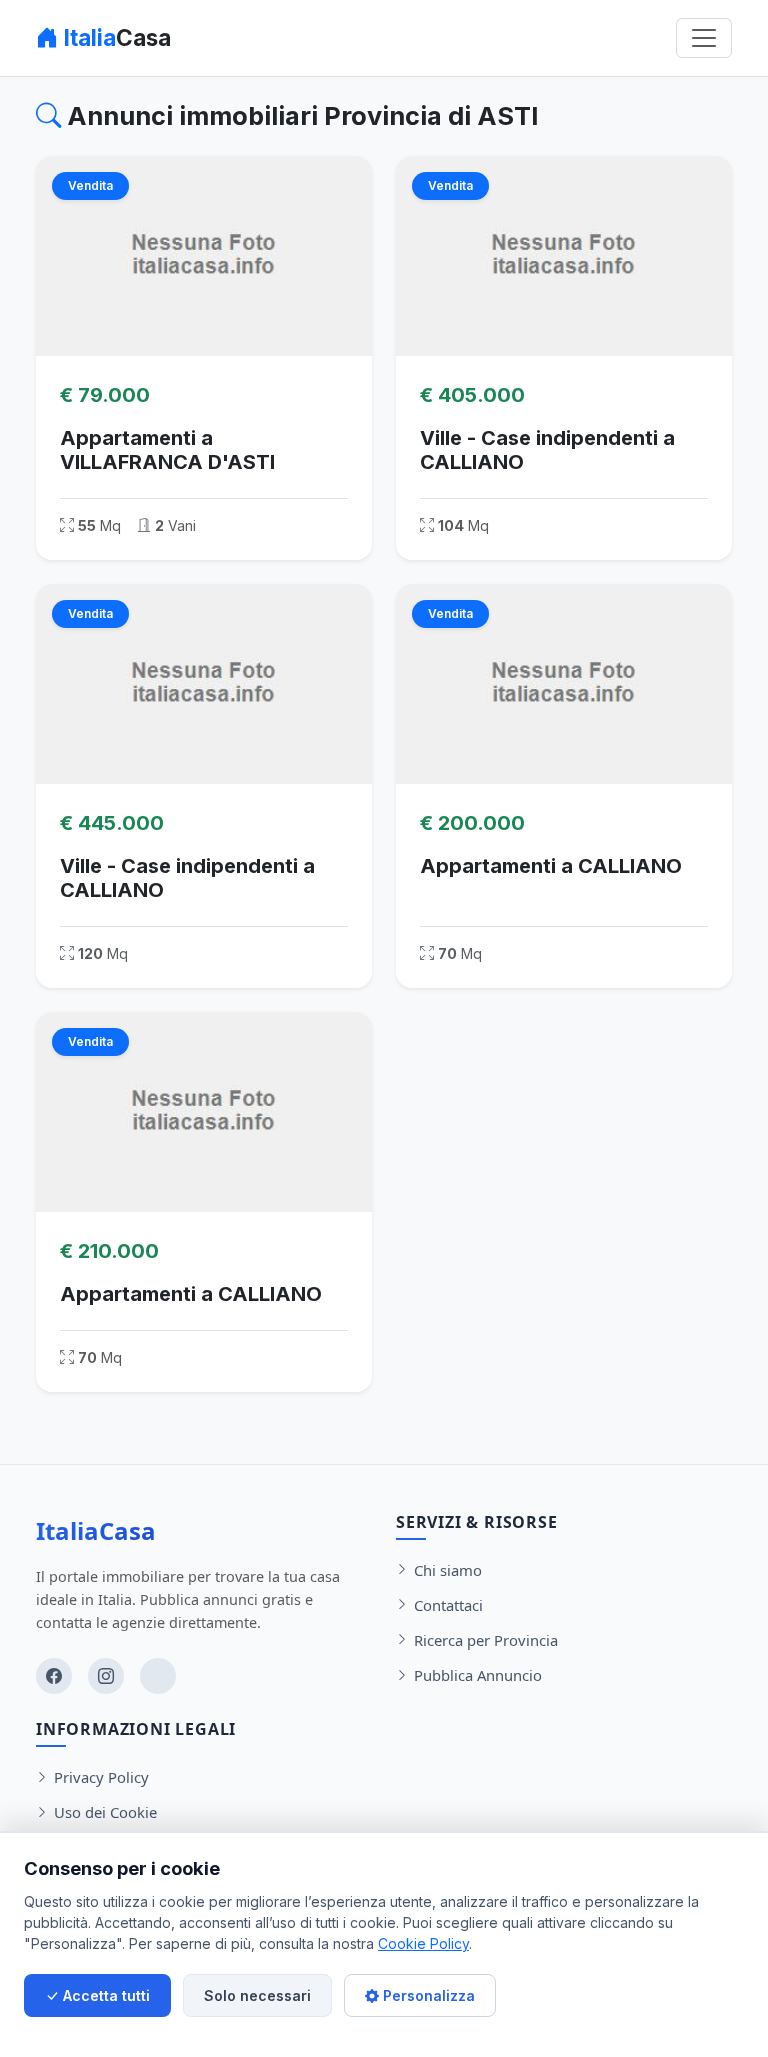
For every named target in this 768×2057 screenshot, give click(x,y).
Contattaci (448, 1605)
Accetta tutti (104, 1995)
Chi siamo (448, 1570)
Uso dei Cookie (105, 1812)
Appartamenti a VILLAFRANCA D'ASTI (167, 450)
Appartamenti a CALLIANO (551, 866)
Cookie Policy (423, 1943)
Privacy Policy (101, 1777)
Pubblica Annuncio (478, 1675)
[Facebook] (54, 1676)
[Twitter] (158, 1676)
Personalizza (427, 1995)
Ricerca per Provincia (486, 1640)
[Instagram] (106, 1676)
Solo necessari (257, 1995)
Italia (115, 37)
